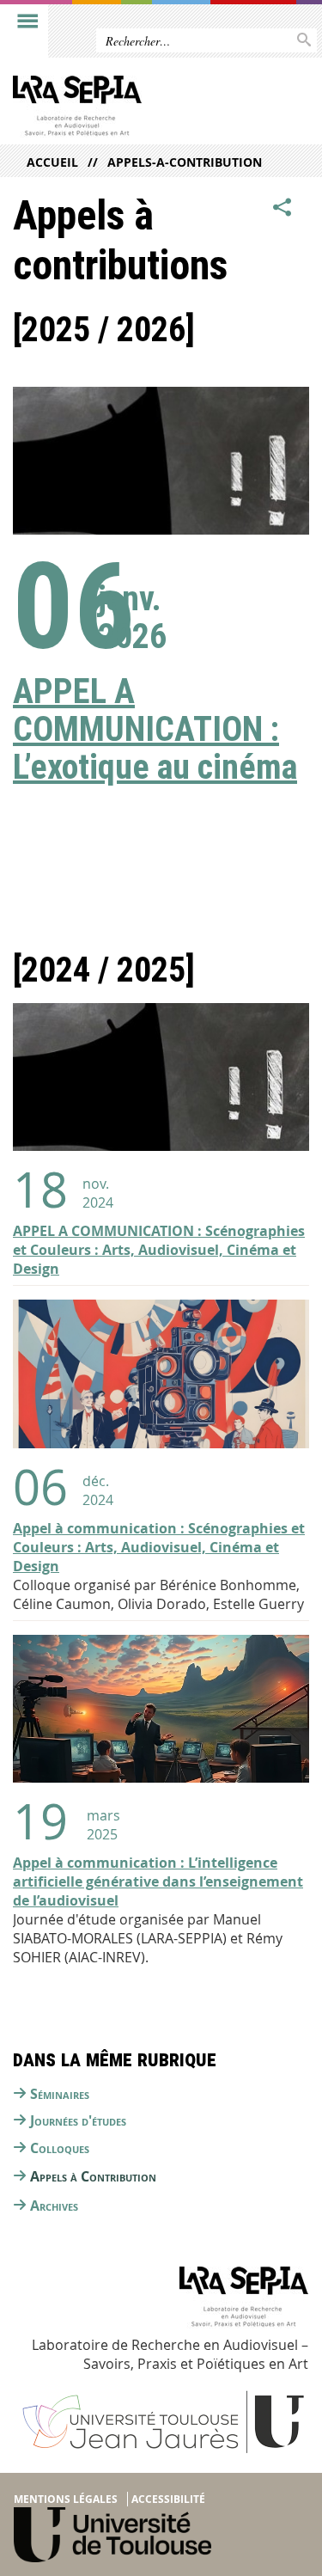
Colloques (60, 2148)
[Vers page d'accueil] (129, 110)
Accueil (52, 162)
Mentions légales (66, 2499)
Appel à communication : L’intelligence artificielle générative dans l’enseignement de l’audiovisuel (158, 1882)
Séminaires (60, 2094)
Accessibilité (168, 2499)
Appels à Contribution (93, 2176)
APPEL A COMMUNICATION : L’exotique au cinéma (155, 729)
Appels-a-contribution (185, 162)
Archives (54, 2206)
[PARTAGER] (283, 207)
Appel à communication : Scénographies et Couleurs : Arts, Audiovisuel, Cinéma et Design (159, 1547)
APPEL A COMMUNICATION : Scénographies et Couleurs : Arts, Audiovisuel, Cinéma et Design (159, 1250)
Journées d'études (78, 2120)
